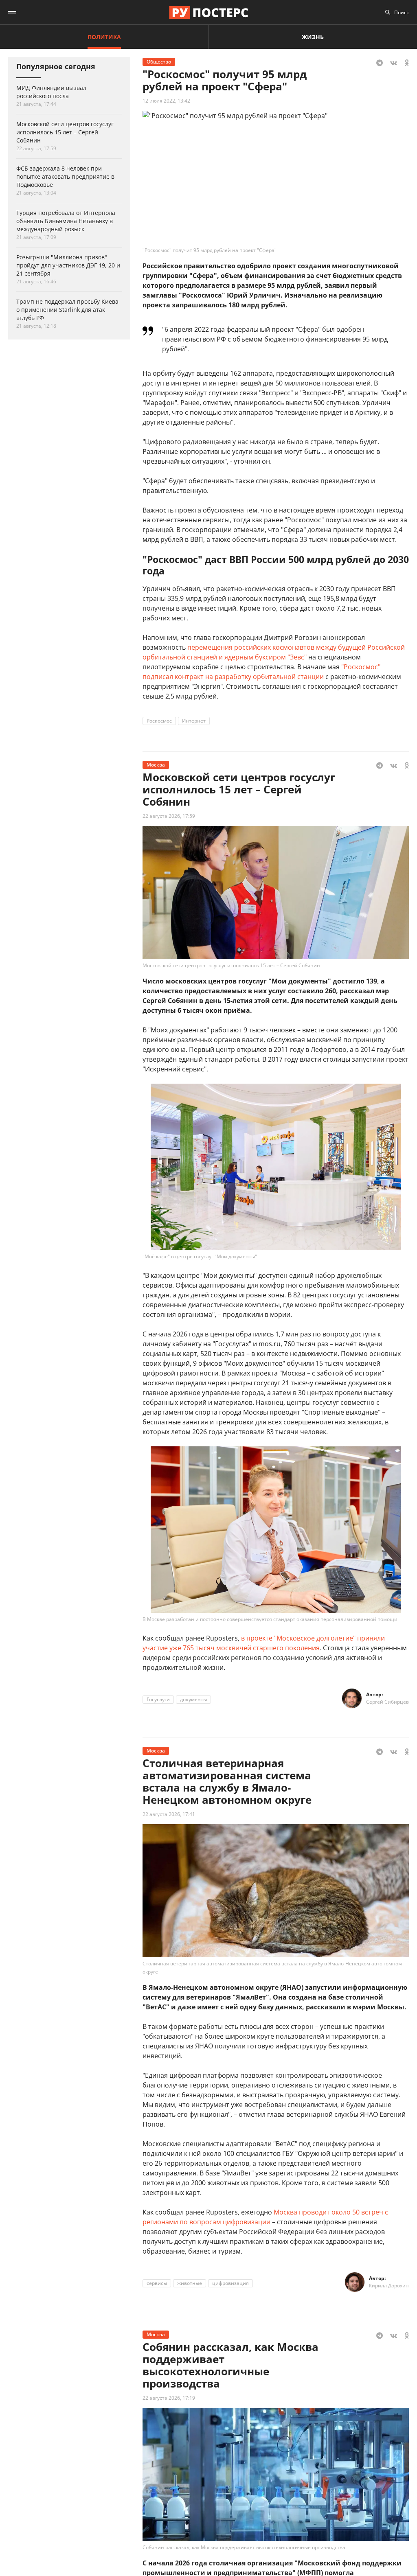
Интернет (194, 721)
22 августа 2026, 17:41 (169, 1814)
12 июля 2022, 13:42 (166, 101)
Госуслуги (158, 1699)
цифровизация (230, 2283)
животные (190, 2283)
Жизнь (313, 37)
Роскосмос (159, 721)
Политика (104, 37)
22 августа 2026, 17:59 (169, 816)
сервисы (157, 2283)
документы (193, 1699)
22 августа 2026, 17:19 (169, 2398)
